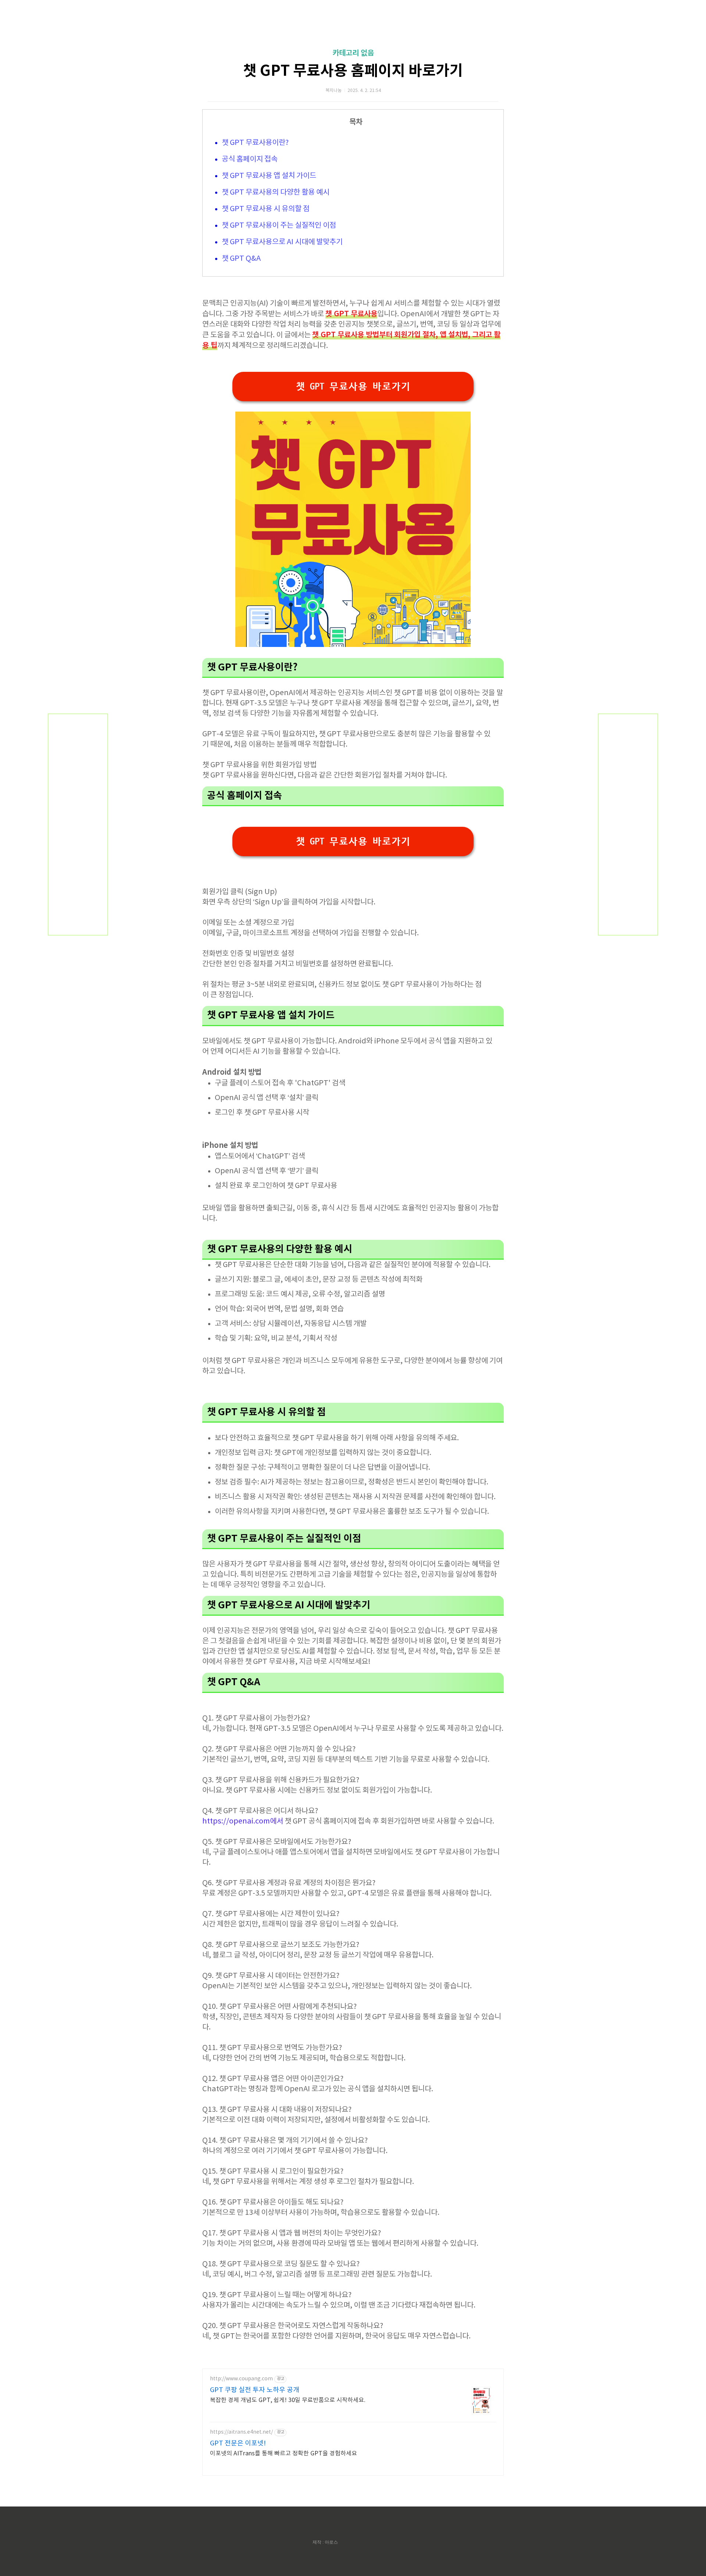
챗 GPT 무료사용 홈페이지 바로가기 (353, 71)
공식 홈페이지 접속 (250, 159)
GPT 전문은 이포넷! (238, 2443)
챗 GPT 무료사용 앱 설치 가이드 (269, 176)
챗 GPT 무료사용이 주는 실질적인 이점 (279, 226)
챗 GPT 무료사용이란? (255, 143)
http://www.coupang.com (241, 2379)
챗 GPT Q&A (241, 259)
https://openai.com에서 (243, 1821)
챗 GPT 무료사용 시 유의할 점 (266, 209)
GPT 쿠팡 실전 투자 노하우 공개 (255, 2390)
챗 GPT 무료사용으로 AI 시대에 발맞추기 (282, 242)
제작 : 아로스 (325, 2542)
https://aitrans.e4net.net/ (241, 2432)
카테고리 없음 (353, 53)
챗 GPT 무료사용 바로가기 (353, 387)
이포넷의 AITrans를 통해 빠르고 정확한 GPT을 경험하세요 (284, 2454)
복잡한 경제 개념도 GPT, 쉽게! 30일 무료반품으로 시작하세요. (288, 2400)
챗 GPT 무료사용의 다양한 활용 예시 (276, 193)
